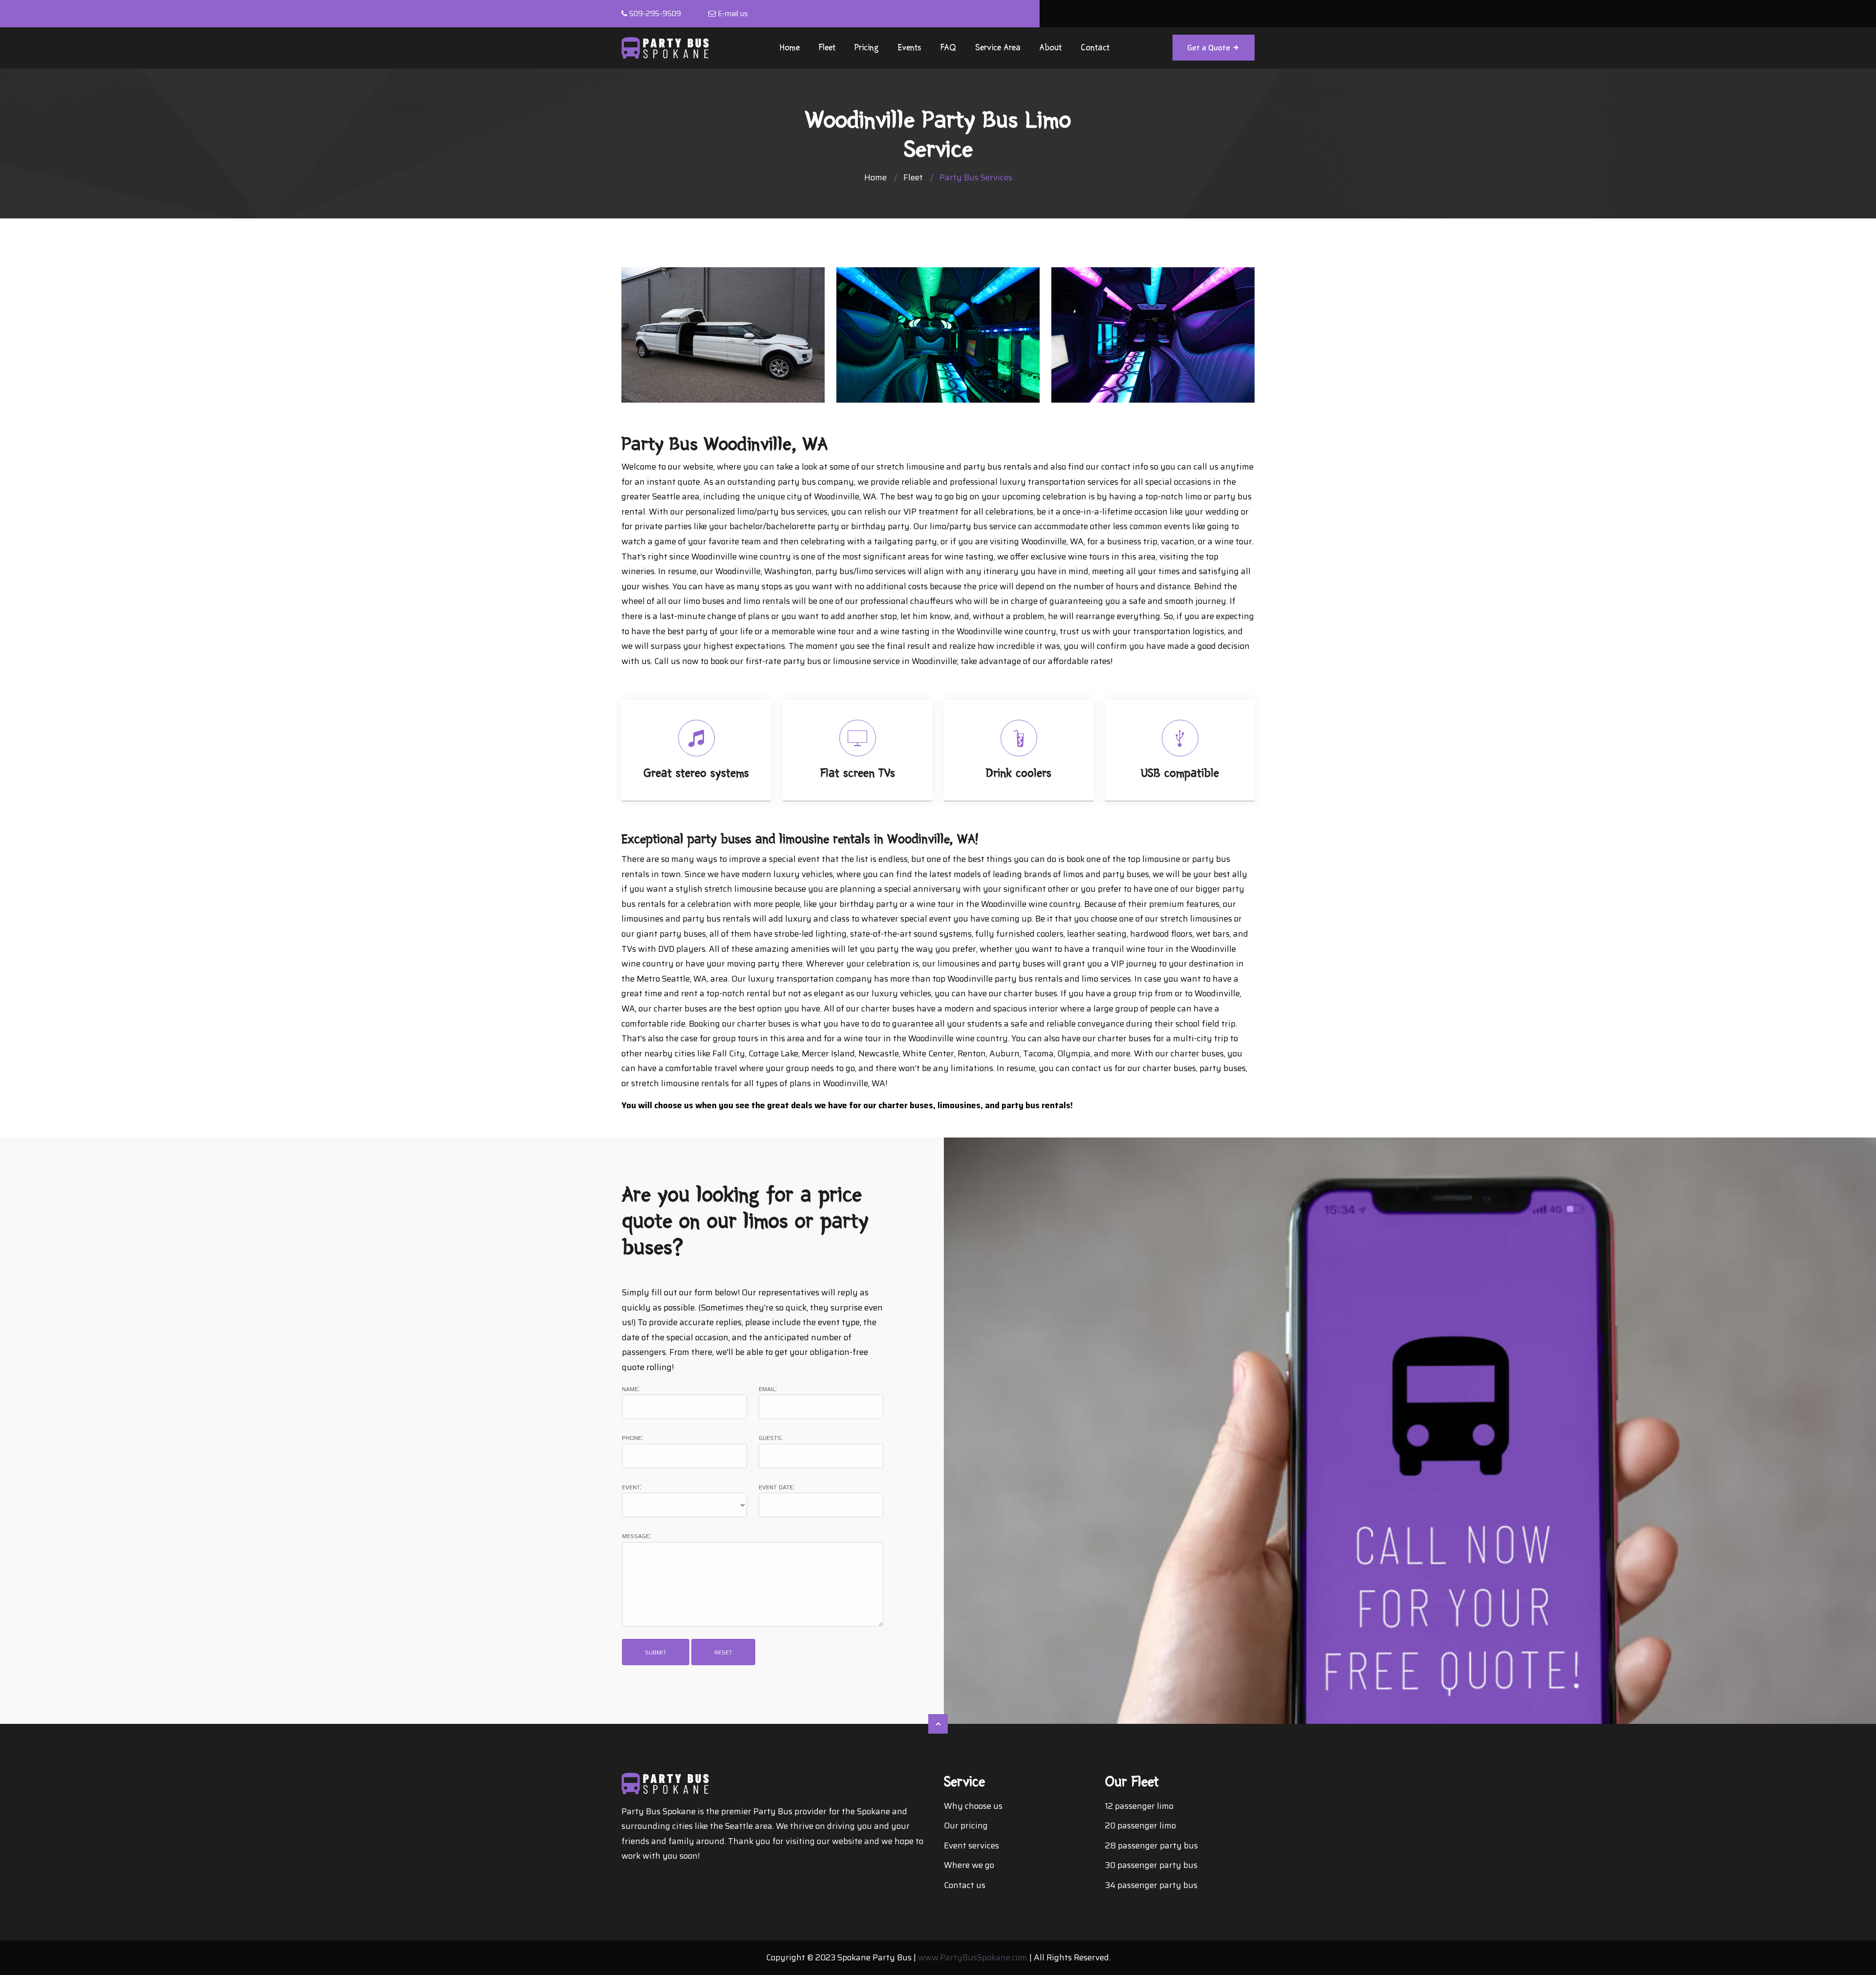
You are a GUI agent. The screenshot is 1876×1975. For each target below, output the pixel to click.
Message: (636, 1535)
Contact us (965, 1885)
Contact (1095, 48)
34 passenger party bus (1151, 1885)
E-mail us (733, 14)
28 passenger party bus (1151, 1846)
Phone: (632, 1437)
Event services (971, 1846)
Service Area (998, 48)
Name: (631, 1388)
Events (910, 48)
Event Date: (777, 1487)
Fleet (827, 48)
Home (790, 48)
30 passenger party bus (1151, 1865)
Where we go (969, 1865)
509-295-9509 (655, 14)
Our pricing (966, 1825)
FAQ (948, 48)
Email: (768, 1388)
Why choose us (973, 1806)
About (1051, 48)
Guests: (771, 1437)
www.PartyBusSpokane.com (973, 1957)
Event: (632, 1487)
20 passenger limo (1141, 1825)
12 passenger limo (1139, 1806)
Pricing (867, 48)
